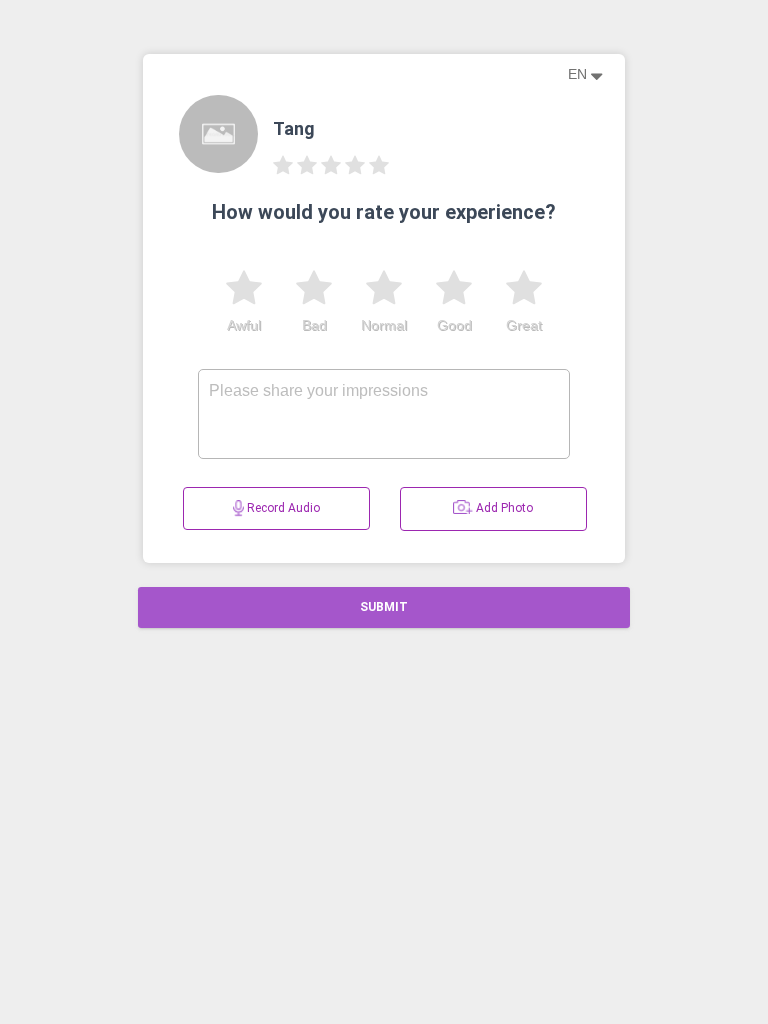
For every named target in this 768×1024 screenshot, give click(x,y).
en (579, 74)
